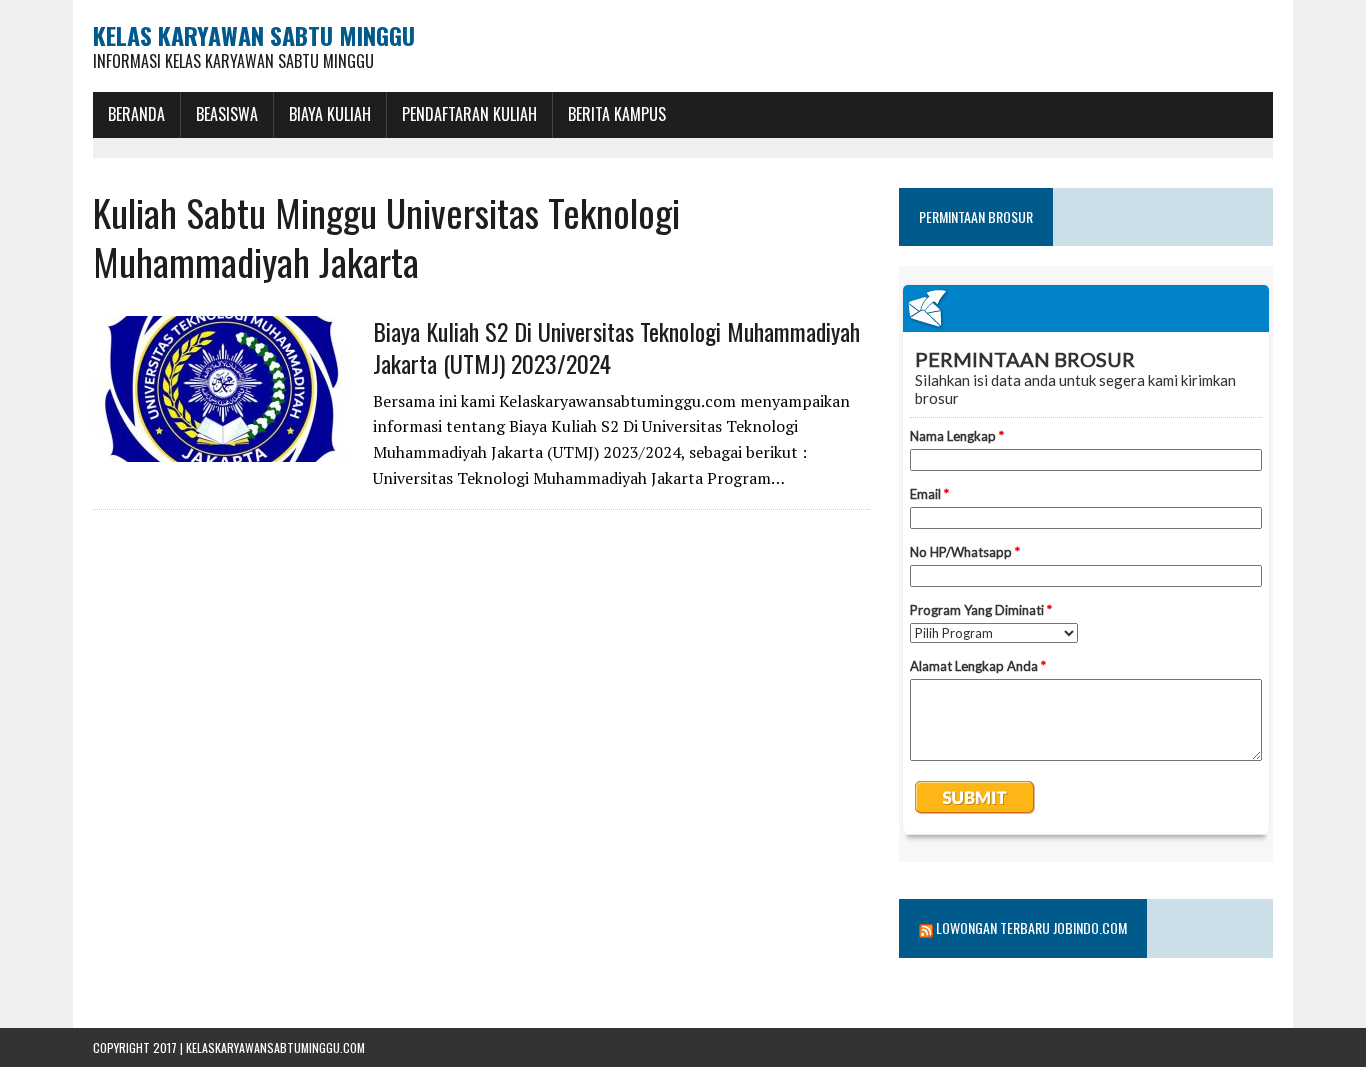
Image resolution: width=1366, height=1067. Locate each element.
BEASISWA (227, 114)
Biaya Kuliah (330, 114)
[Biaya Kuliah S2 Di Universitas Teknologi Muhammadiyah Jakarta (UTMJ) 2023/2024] (223, 449)
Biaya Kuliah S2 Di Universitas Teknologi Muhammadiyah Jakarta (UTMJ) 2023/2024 (616, 346)
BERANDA (136, 114)
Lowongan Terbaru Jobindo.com (1031, 927)
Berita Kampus (617, 114)
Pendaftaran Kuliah (469, 114)
